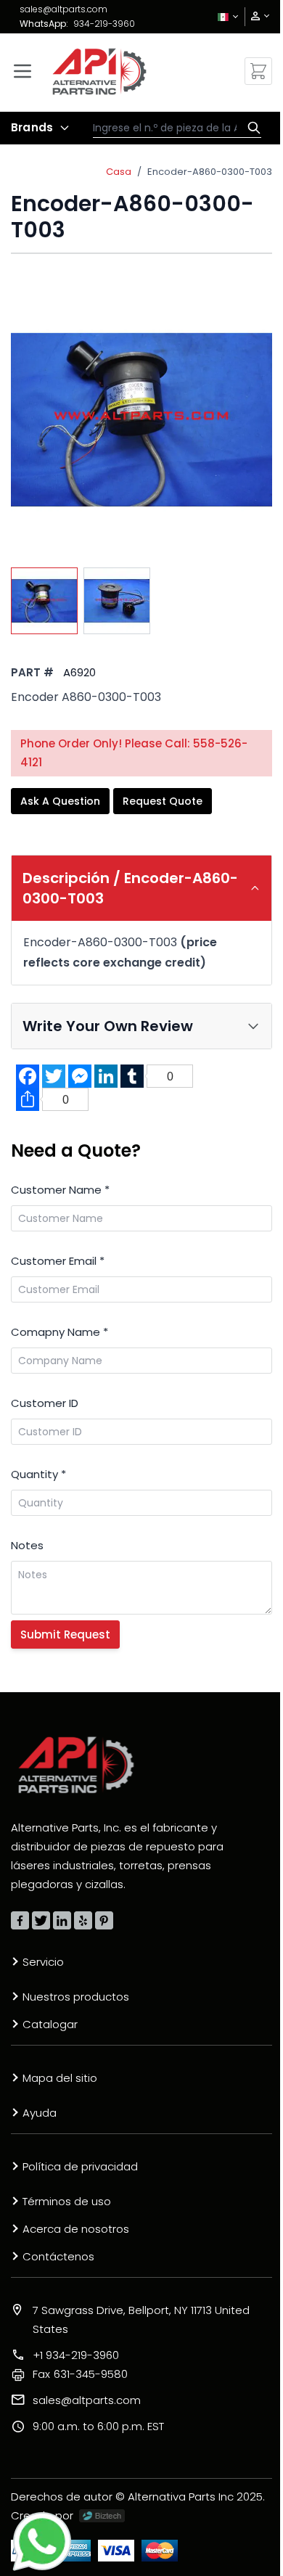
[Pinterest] (104, 1920)
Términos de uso (67, 2201)
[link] (255, 16)
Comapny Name (60, 1332)
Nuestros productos (76, 1997)
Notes (27, 1545)
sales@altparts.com (63, 9)
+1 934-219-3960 (76, 2355)
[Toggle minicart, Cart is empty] (258, 71)
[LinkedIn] (62, 1920)
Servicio (43, 1962)
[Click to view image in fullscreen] (141, 419)
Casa (119, 172)
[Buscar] (250, 128)
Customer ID (45, 1403)
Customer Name (60, 1190)
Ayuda (40, 2113)
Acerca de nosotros (76, 2229)
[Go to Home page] (99, 71)
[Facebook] (20, 1920)
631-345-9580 (80, 2374)
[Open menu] (22, 71)
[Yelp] (83, 1920)
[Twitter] (41, 1920)
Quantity (38, 1474)
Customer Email (58, 1261)
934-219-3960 (104, 24)
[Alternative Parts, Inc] (76, 1765)
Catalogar (50, 2024)
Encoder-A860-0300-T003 (210, 172)
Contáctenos (58, 2256)
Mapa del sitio (60, 2078)
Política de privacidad (80, 2166)
